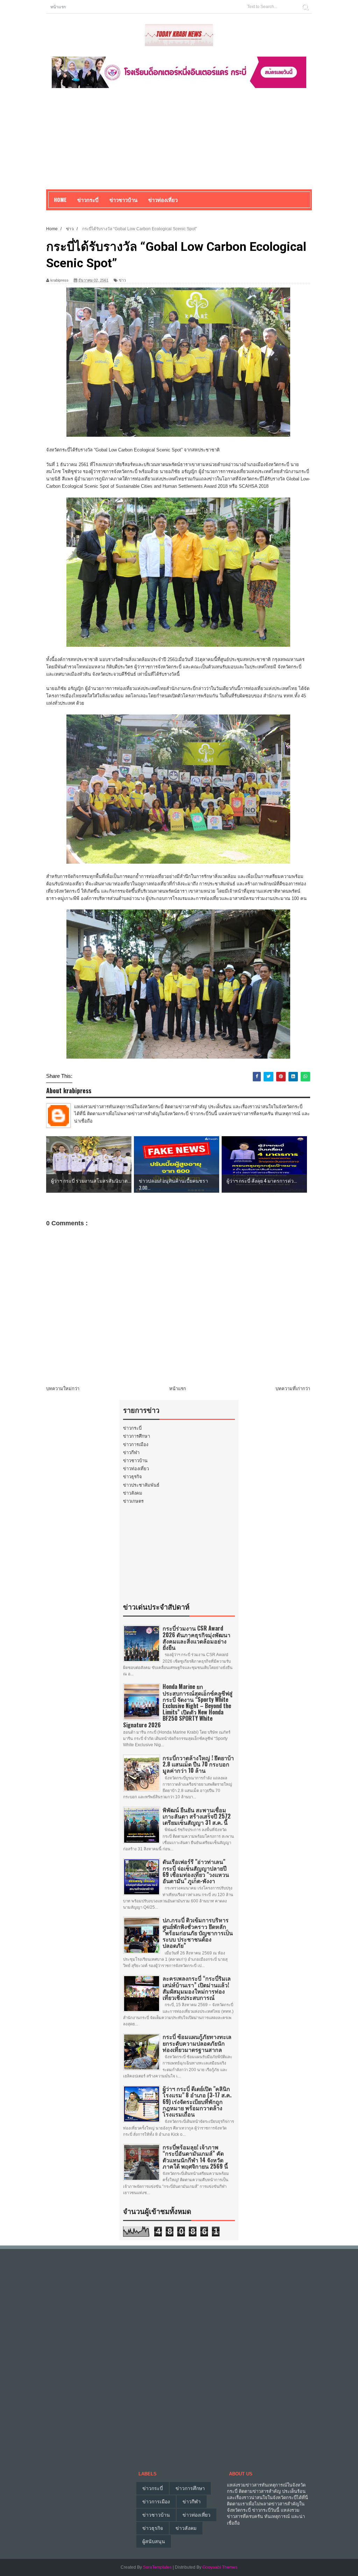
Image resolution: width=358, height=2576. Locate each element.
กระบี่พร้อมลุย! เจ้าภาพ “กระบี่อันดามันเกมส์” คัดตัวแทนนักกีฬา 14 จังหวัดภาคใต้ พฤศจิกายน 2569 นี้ (195, 2157)
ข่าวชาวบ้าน (123, 199)
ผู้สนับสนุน (154, 2541)
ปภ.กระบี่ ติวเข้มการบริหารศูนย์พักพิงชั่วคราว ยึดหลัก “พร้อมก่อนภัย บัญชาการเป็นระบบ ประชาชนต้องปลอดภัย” (198, 1933)
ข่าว (122, 280)
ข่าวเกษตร (133, 1501)
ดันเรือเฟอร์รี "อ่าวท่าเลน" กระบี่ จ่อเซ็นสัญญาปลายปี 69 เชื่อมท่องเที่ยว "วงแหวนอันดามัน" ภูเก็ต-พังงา (196, 1871)
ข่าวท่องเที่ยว (136, 1469)
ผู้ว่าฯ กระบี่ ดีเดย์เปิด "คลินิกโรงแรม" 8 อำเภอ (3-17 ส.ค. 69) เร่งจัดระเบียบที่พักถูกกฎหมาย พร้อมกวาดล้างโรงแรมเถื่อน (197, 2101)
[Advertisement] (179, 140)
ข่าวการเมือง (136, 1445)
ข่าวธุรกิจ (133, 1477)
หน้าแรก (58, 6)
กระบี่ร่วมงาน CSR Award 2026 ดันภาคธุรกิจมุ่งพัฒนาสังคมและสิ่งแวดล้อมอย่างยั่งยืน (196, 1638)
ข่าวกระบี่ (132, 1428)
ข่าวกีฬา (131, 1453)
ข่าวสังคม (133, 1493)
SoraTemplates (157, 2567)
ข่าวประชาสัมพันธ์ (141, 1485)
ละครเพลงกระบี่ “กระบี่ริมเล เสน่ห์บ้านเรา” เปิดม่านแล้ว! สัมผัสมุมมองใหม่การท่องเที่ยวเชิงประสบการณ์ (197, 1988)
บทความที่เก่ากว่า (293, 1389)
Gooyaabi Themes (220, 2567)
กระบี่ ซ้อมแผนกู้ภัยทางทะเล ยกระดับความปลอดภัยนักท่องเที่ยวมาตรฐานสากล (197, 2043)
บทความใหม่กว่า (63, 1389)
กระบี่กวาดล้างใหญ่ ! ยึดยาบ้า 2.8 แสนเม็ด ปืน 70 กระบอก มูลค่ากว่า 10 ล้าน (198, 1764)
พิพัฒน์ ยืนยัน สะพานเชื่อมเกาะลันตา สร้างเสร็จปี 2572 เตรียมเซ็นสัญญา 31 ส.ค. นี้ (197, 1816)
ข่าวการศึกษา (137, 1436)
